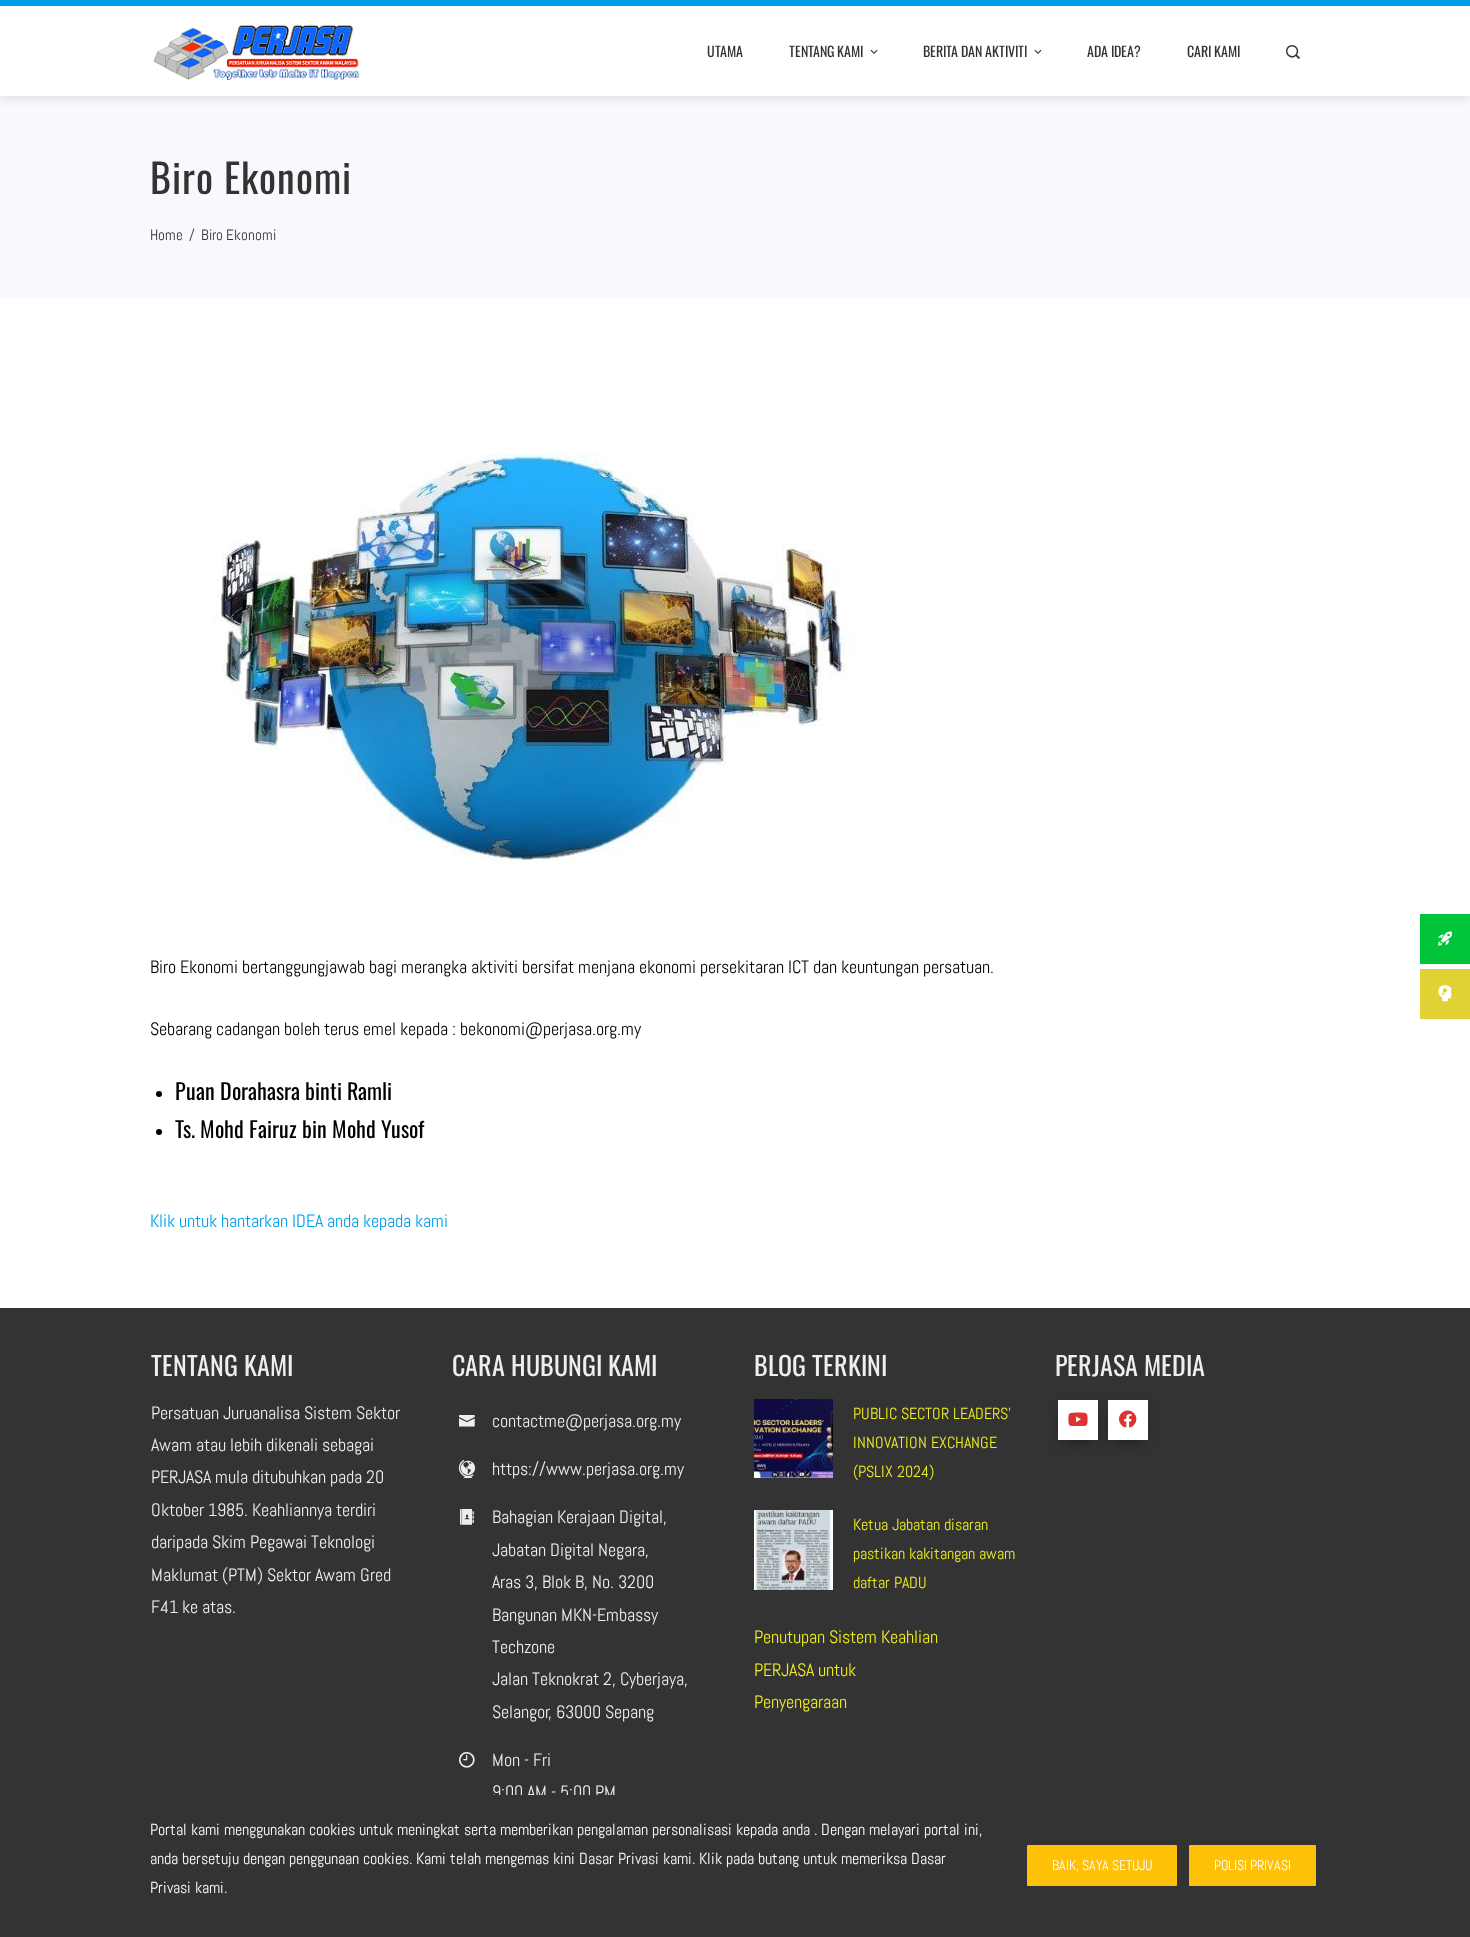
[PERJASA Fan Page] (1128, 1420)
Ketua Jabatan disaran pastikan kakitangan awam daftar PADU (934, 1553)
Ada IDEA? (1114, 50)
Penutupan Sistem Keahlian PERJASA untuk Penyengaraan (846, 1669)
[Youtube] (1078, 1420)
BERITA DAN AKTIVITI (975, 50)
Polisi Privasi (1252, 1865)
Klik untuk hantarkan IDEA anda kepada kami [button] (299, 1220)
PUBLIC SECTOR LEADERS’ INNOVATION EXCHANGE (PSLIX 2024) (932, 1442)
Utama (725, 50)
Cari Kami (1213, 50)
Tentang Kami (826, 50)
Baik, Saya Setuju (1102, 1865)
